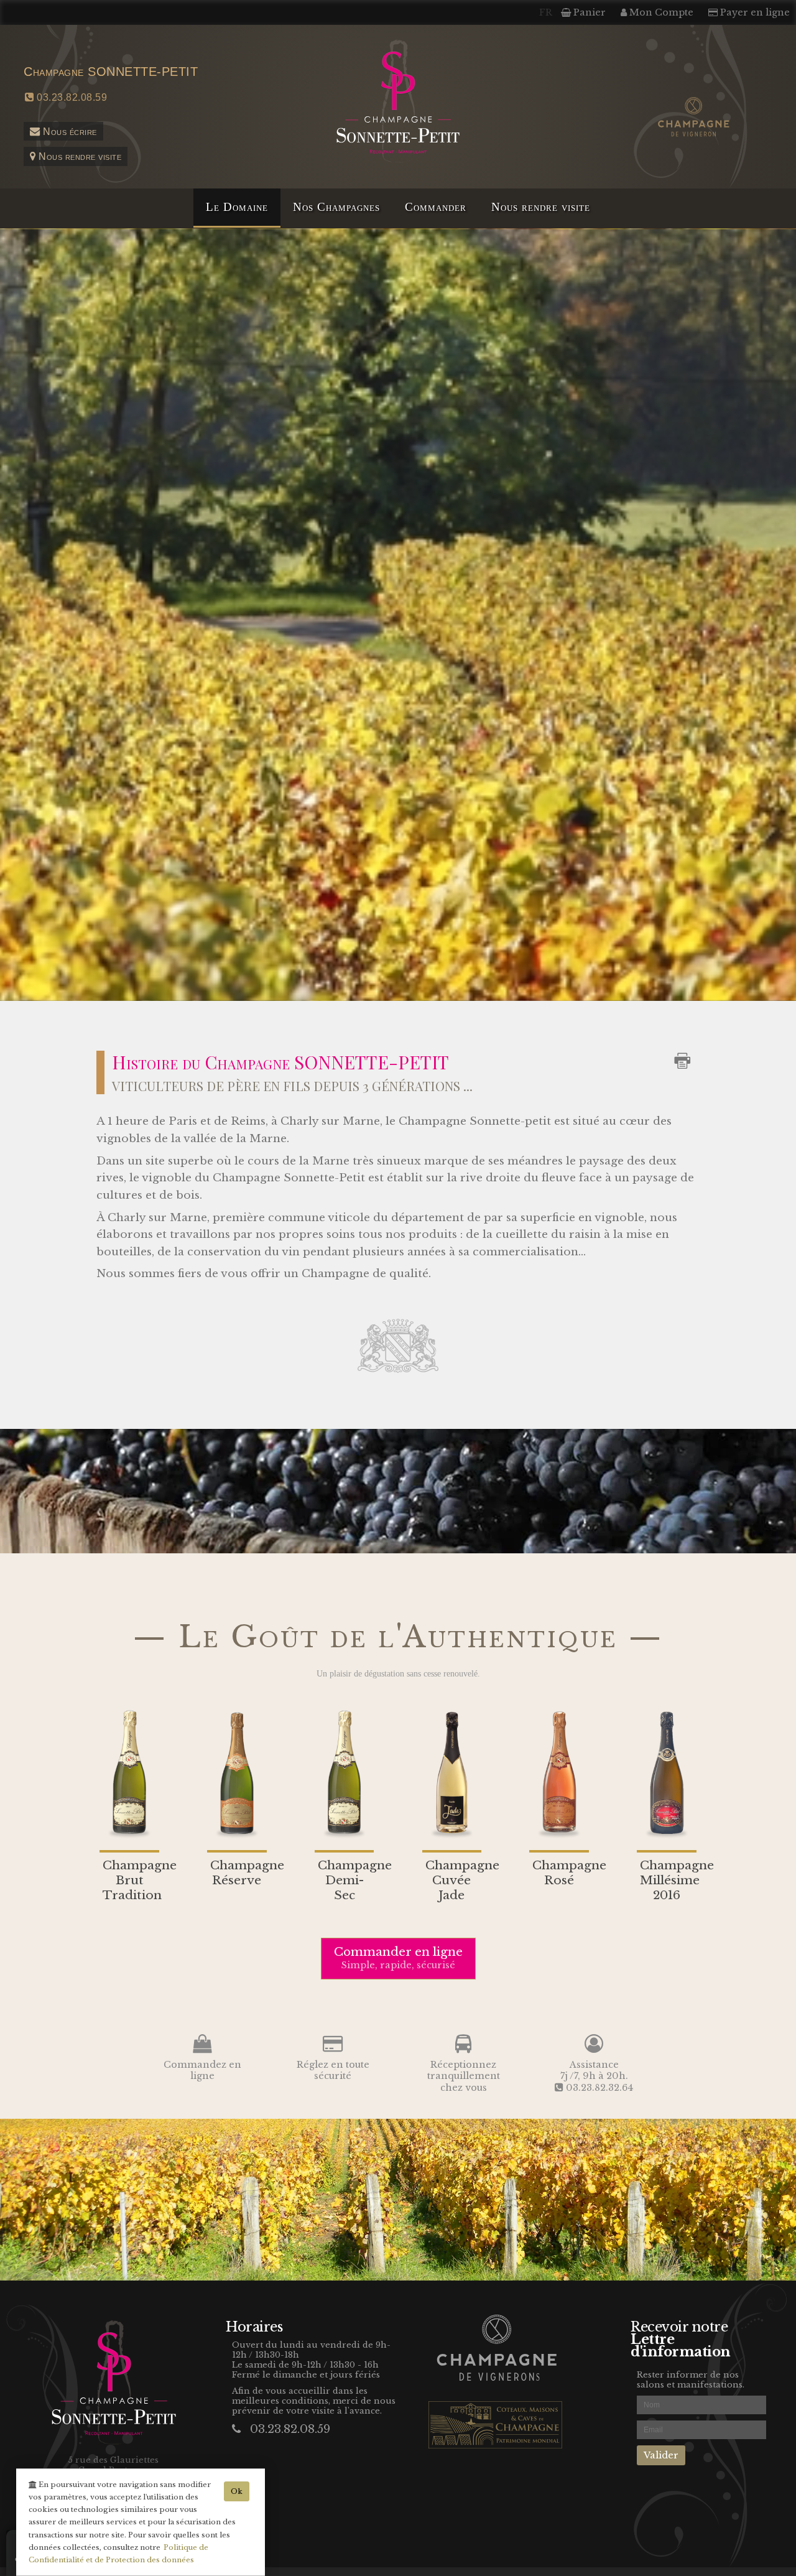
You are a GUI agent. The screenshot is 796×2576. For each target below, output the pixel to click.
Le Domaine (237, 207)
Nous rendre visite (79, 156)
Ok (237, 2491)
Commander (436, 207)
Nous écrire (69, 131)
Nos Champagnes (336, 207)
